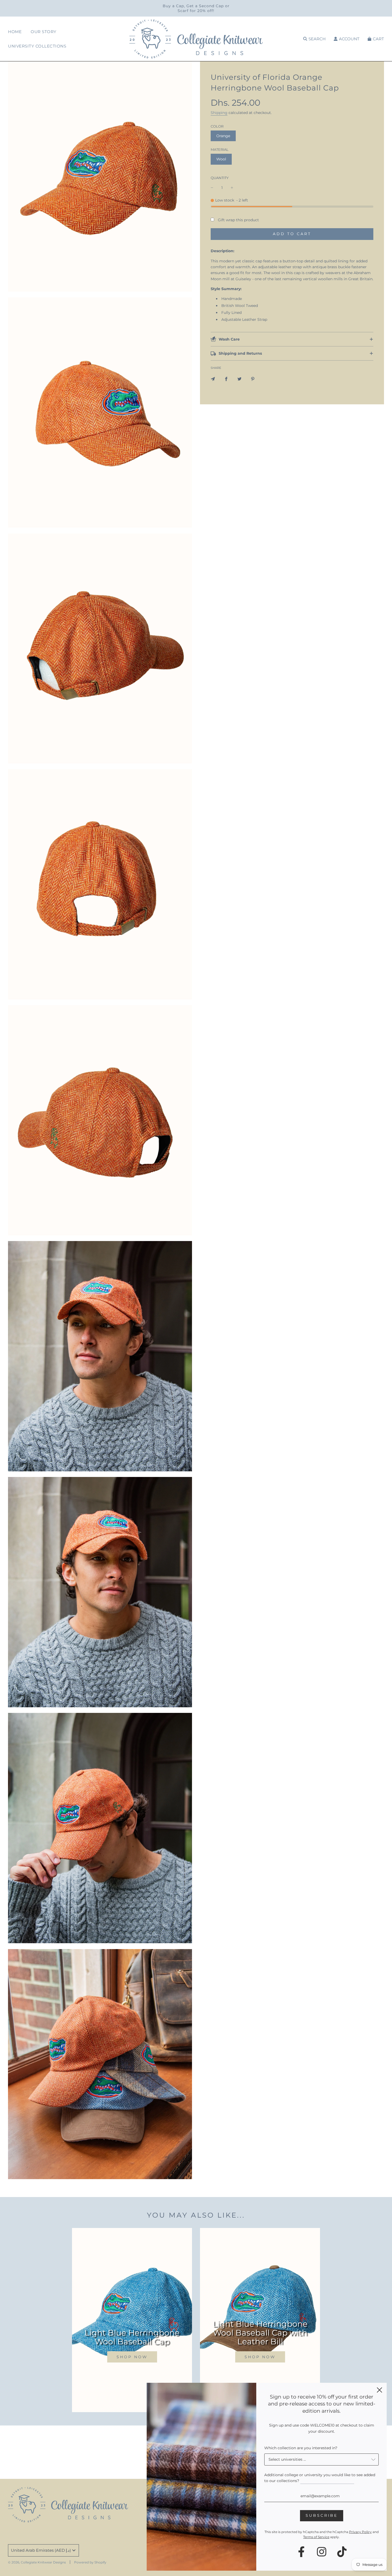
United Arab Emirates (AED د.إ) (41, 2550)
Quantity (220, 178)
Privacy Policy (360, 2532)
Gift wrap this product (238, 220)
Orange (223, 136)
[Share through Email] (213, 378)
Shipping (219, 113)
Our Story (44, 32)
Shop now (132, 2357)
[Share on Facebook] (226, 378)
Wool (221, 159)
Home (15, 32)
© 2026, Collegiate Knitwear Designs (37, 2562)
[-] (212, 188)
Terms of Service (316, 2537)
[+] (232, 188)
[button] (292, 339)
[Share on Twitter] (239, 378)
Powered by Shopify (90, 2562)
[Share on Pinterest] (253, 378)
